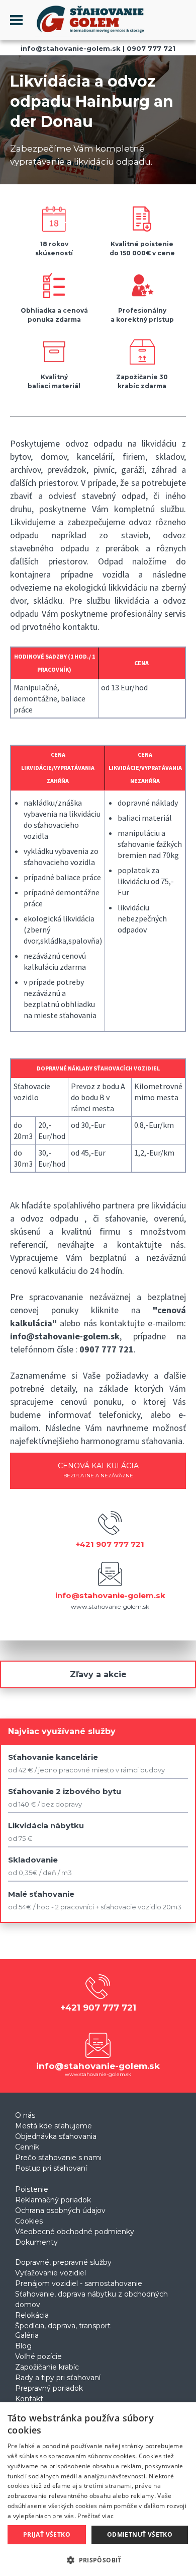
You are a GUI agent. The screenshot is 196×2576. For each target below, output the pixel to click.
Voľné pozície (38, 2356)
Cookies (29, 2221)
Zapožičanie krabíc (47, 2367)
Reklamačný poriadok (53, 2200)
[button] (98, 2560)
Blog (23, 2346)
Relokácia (32, 2315)
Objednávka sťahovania (56, 2136)
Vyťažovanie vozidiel (51, 2273)
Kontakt (29, 2399)
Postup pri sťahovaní (51, 2168)
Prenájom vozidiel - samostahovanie (79, 2283)
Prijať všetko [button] (47, 2534)
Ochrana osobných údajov (60, 2210)
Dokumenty (36, 2242)
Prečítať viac (95, 2516)
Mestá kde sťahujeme (54, 2126)
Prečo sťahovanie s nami (58, 2158)
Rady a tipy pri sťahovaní (58, 2378)
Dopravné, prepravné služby (63, 2262)
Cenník (27, 2147)
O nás (25, 2115)
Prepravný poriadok (49, 2388)
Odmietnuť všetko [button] (140, 2534)
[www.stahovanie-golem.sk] (84, 34)
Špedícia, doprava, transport (63, 2326)
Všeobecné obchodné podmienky (75, 2232)
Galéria (27, 2335)
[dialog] (98, 2489)
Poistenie (32, 2189)
